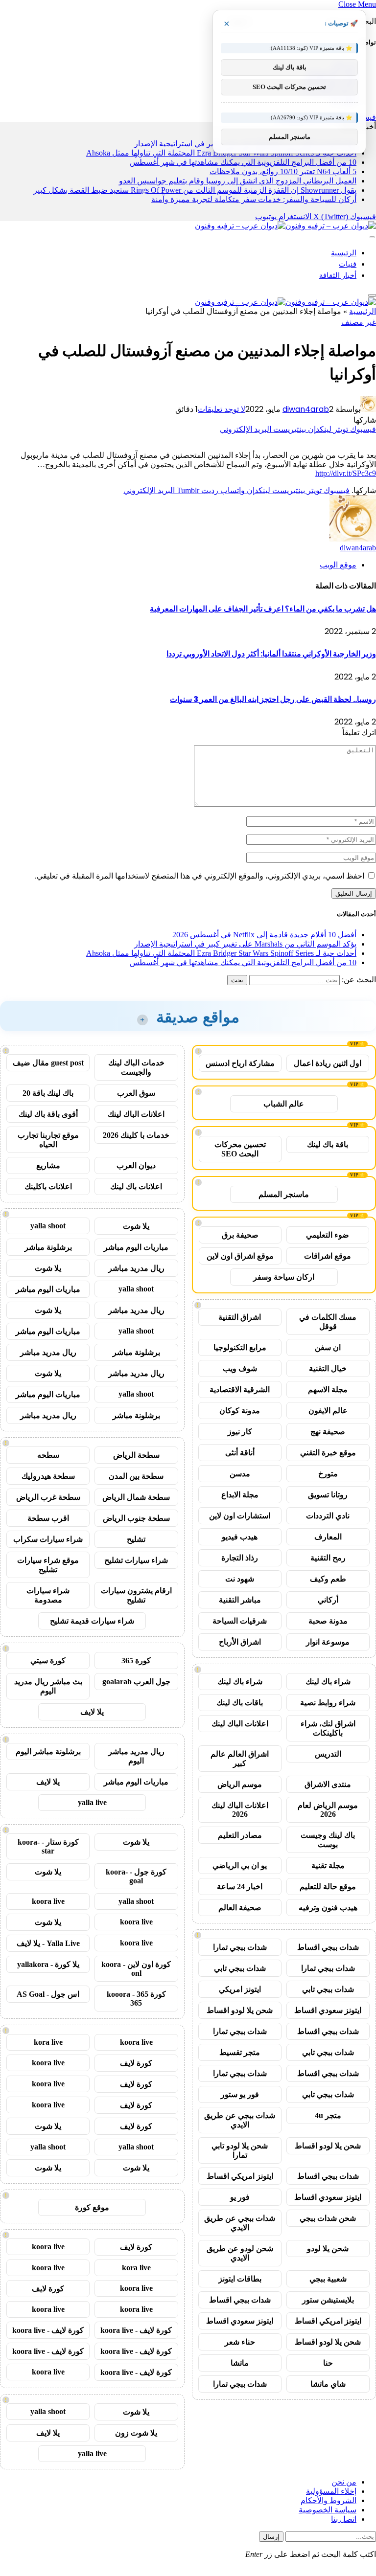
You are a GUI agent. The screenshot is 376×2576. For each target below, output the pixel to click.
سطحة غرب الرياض (48, 1497)
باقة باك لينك (328, 1144)
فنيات (348, 264)
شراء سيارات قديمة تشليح (92, 1621)
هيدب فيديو (240, 1537)
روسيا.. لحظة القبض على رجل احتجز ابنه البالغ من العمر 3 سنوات (273, 699)
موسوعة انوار (328, 1642)
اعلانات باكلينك (48, 1186)
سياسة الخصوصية (328, 2510)
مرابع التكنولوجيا (240, 1347)
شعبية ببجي (328, 2279)
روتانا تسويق (328, 1495)
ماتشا (240, 2363)
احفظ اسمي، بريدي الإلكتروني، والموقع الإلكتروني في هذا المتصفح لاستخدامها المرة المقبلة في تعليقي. (200, 876)
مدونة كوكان (240, 1411)
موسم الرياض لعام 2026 (328, 1810)
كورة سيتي (48, 1661)
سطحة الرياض (136, 1455)
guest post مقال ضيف (48, 1063)
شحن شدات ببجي (328, 2218)
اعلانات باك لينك (136, 1186)
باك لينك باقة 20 (48, 1093)
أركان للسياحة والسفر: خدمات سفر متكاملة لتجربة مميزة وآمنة (254, 199)
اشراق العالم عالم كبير (240, 1759)
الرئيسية (344, 253)
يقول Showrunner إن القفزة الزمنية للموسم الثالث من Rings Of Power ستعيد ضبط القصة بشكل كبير (195, 190)
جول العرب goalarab (136, 1682)
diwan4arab (306, 409)
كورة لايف (136, 2063)
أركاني (328, 1600)
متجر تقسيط (240, 2052)
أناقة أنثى (240, 1453)
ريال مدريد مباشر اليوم (136, 1756)
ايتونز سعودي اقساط (328, 2010)
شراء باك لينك (328, 1682)
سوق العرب (136, 1093)
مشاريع (48, 1165)
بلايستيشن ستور (328, 2300)
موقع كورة (92, 2207)
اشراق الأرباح (240, 1642)
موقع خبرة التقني (328, 1453)
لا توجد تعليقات (222, 409)
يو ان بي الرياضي (240, 1865)
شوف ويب (240, 1368)
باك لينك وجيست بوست (328, 1840)
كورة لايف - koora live (136, 2330)
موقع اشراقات (328, 1256)
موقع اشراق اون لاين (240, 1256)
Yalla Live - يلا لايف (48, 1943)
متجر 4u (328, 2115)
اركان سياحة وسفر (284, 1277)
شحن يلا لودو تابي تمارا (240, 2150)
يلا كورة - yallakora (48, 1964)
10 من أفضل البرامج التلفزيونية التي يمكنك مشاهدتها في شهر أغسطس (243, 162)
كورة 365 (136, 1661)
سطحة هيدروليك (48, 1476)
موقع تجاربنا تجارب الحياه (48, 1140)
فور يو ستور (240, 2094)
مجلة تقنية (328, 1865)
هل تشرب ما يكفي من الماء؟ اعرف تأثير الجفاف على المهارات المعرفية (263, 609)
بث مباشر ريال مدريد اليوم (48, 1686)
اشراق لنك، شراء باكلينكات (328, 1728)
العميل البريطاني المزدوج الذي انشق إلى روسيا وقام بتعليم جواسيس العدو (238, 181)
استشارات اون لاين (240, 1516)
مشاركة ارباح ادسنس (240, 1063)
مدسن (240, 1474)
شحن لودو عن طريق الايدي (240, 2253)
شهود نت (240, 1579)
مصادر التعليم (240, 1835)
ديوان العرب (136, 1165)
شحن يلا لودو (328, 2248)
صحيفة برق (240, 1235)
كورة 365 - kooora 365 (136, 1999)
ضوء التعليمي (328, 1235)
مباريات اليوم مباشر (136, 1247)
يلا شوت (136, 1226)
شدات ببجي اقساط (328, 1947)
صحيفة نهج (328, 1432)
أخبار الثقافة (338, 275)
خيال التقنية (328, 1368)
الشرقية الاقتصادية (240, 1390)
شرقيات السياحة (240, 1621)
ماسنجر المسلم (284, 1194)
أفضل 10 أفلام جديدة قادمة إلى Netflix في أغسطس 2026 (264, 935)
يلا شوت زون (136, 2433)
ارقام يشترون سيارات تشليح (136, 1595)
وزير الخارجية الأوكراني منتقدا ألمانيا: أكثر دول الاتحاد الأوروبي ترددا (271, 654)
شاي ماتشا (328, 2384)
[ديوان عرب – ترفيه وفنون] (285, 226)
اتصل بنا (344, 2519)
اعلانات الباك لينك (240, 1724)
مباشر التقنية (240, 1600)
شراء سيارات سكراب (48, 1539)
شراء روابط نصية (328, 1703)
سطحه (48, 1455)
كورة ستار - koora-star (48, 1846)
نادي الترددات (328, 1516)
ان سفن (328, 1347)
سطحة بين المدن (136, 1476)
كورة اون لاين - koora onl (136, 1969)
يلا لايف (92, 1712)
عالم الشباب (284, 1104)
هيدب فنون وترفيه (328, 1908)
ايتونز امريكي (240, 1989)
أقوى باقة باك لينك (48, 1114)
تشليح (136, 1539)
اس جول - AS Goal (48, 1994)
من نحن (344, 2482)
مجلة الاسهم (328, 1390)
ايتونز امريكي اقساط (240, 2176)
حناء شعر (240, 2342)
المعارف (328, 1537)
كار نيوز (240, 1432)
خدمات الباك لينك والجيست (136, 1067)
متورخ (328, 1474)
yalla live (92, 1802)
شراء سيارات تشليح (136, 1560)
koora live (48, 1901)
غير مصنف (359, 322)
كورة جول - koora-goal (136, 1876)
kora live (48, 2042)
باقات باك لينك (240, 1703)
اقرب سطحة (48, 1518)
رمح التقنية (328, 1558)
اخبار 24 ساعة (240, 1887)
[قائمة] (372, 237)
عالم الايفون (328, 1411)
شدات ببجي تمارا (240, 1947)
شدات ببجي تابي (240, 1968)
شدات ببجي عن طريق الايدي (240, 2120)
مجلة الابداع (240, 1495)
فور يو (240, 2197)
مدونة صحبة (328, 1621)
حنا (328, 2363)
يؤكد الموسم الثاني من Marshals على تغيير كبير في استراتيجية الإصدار (245, 944)
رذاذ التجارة (240, 1558)
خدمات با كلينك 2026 (136, 1135)
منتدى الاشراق (328, 1784)
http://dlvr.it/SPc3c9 (346, 473)
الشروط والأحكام (329, 2500)
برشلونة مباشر (48, 1247)
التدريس (328, 1754)
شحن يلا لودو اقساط (240, 2010)
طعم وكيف (328, 1579)
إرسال (271, 2537)
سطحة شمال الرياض (136, 1497)
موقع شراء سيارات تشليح (48, 1565)
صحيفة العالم (240, 1908)
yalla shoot (48, 1226)
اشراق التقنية (240, 1317)
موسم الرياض (240, 1784)
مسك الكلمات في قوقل (328, 1322)
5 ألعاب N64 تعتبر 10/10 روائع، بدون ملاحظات (283, 171)
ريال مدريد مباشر (136, 1268)
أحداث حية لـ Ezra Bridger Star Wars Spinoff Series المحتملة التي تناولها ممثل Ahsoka (221, 953)
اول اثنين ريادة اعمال (328, 1063)
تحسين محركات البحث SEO (240, 1149)
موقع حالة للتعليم (328, 1887)
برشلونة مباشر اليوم (48, 1751)
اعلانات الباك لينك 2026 (240, 1810)
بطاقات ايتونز (240, 2279)
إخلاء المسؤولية (331, 2491)
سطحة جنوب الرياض (136, 1518)
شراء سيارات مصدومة (48, 1595)
